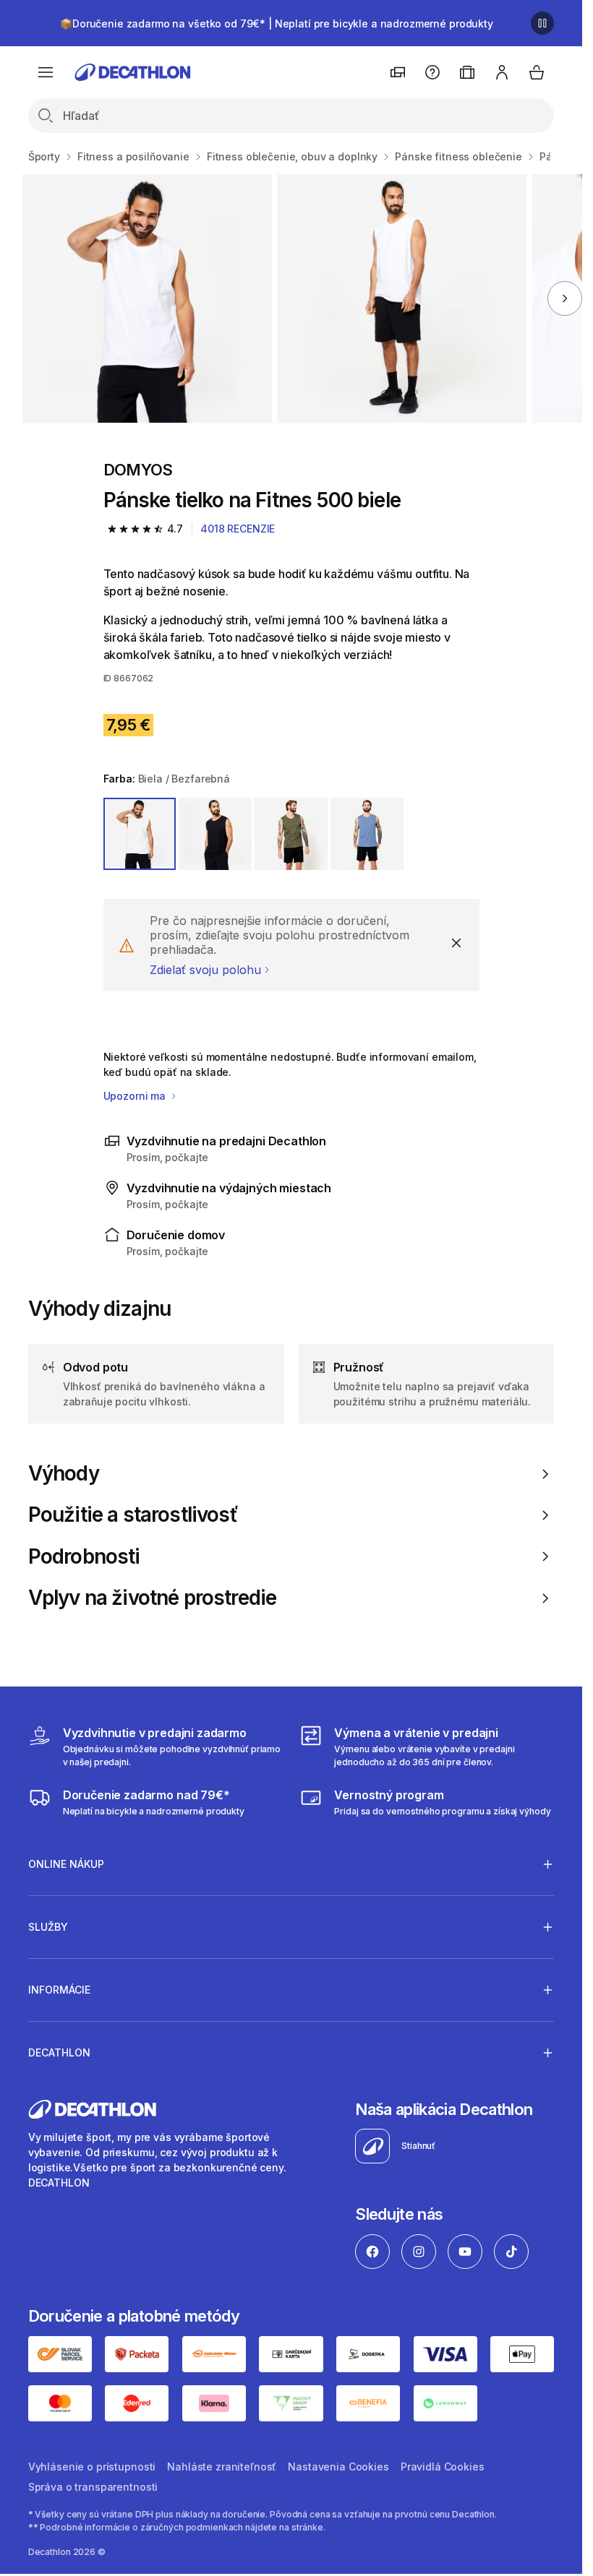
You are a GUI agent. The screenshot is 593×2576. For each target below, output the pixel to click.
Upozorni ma (136, 1096)
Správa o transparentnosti (93, 2487)
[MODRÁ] (367, 834)
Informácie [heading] (59, 1990)
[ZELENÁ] (291, 834)
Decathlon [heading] (59, 2052)
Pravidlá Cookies (443, 2467)
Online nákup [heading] (66, 1864)
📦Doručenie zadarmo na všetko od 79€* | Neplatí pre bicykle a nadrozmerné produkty (277, 23)
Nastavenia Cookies (338, 2467)
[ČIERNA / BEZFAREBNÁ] (215, 834)
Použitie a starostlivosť (133, 1515)
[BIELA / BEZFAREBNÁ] (140, 834)
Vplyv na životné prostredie (152, 1598)
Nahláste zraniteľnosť (222, 2467)
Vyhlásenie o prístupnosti (92, 2467)
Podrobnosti (84, 1557)
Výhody (64, 1474)
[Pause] (542, 23)
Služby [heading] (48, 1927)
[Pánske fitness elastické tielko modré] (147, 298)
